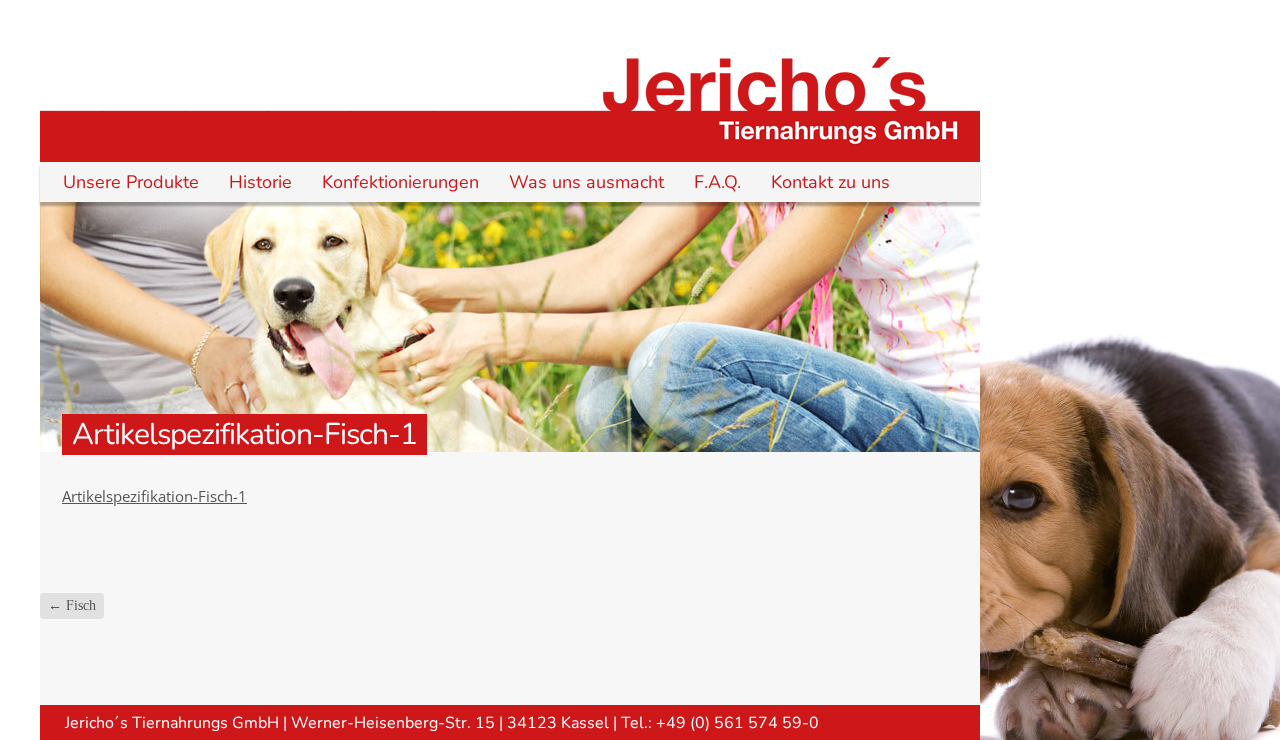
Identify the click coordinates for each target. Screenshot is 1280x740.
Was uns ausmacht (586, 182)
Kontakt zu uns (830, 182)
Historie (260, 182)
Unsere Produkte (131, 182)
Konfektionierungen (400, 182)
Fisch (72, 605)
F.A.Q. (717, 182)
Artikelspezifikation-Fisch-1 (154, 496)
